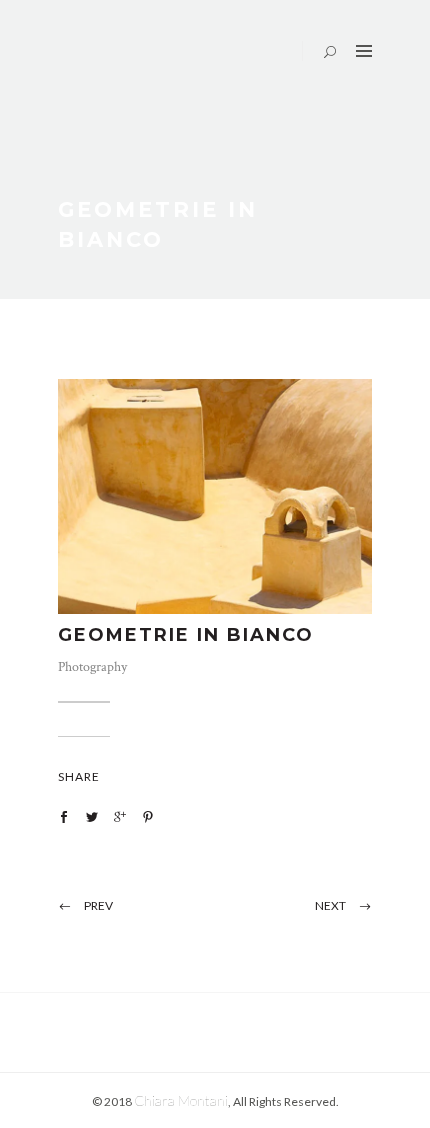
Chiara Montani (181, 1100)
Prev (98, 905)
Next (330, 905)
